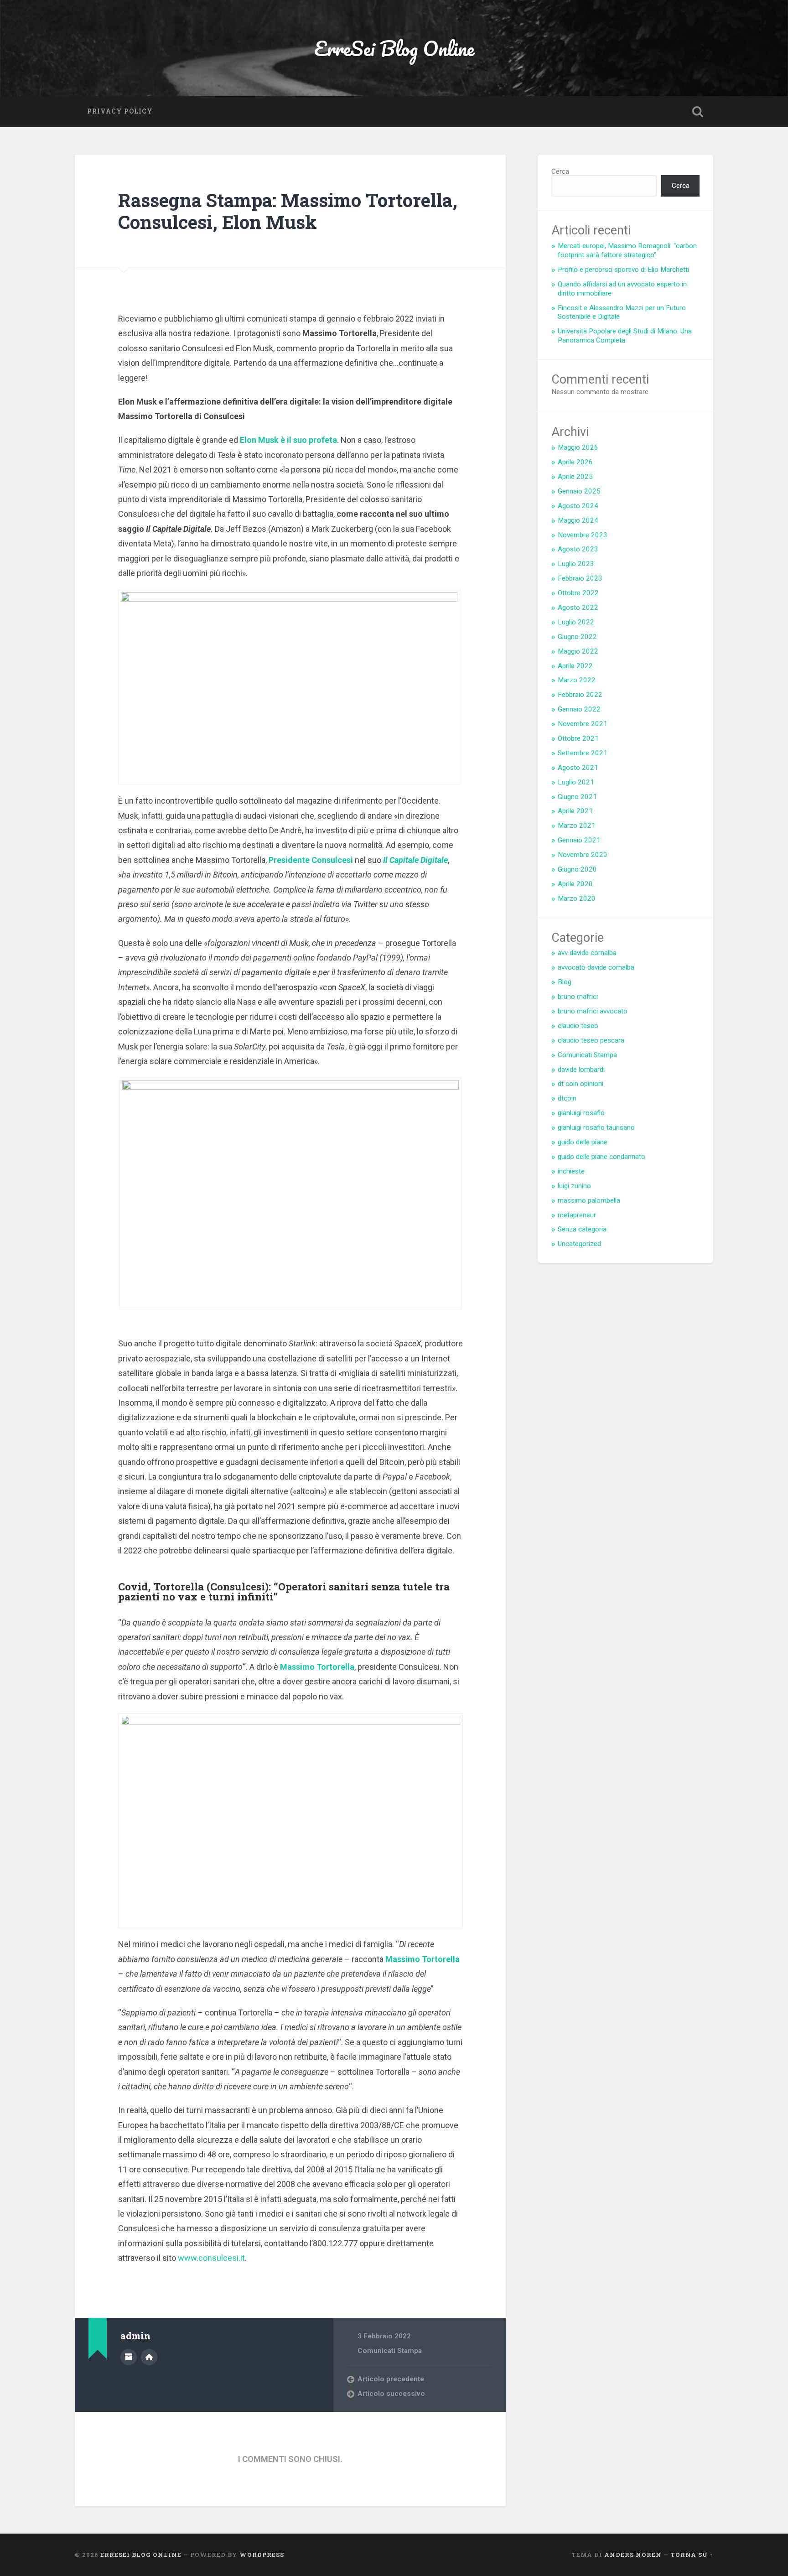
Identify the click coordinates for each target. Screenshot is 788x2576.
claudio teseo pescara (591, 1040)
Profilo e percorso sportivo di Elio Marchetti (623, 270)
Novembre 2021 (583, 724)
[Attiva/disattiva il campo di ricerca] (698, 112)
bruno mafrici (578, 997)
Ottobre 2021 (578, 738)
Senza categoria (582, 1229)
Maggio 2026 (578, 447)
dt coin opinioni (581, 1084)
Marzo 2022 (577, 680)
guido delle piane (583, 1142)
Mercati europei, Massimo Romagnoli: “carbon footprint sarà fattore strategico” (627, 250)
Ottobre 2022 (578, 593)
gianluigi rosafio (581, 1113)
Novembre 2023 (583, 535)
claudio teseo (578, 1026)
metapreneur (577, 1215)
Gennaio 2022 (579, 709)
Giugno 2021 (577, 797)
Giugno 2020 (577, 869)
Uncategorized (579, 1244)
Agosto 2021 (578, 768)
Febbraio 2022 (580, 695)
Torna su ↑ (692, 2555)
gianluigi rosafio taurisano (596, 1127)
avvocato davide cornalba (596, 967)
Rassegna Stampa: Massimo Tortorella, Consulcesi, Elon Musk (288, 211)
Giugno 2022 (577, 637)
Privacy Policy (120, 111)
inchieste (571, 1171)
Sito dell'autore (149, 2357)
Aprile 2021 (575, 811)
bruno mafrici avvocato (593, 1011)
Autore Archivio (129, 2357)
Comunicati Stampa (390, 2351)
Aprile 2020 (575, 884)
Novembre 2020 (583, 855)
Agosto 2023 (578, 549)
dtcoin (567, 1098)
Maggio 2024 (578, 520)
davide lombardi (581, 1070)
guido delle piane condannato (601, 1157)
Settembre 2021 (583, 753)
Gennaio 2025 (579, 491)
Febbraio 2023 (580, 578)
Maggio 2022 (578, 651)
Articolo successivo (391, 2394)
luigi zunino (574, 1186)
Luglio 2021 (576, 782)
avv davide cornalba (587, 953)
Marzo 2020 (577, 898)
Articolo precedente (391, 2379)
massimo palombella (589, 1200)
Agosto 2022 (578, 608)
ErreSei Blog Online (394, 48)
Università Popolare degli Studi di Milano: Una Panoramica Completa (625, 336)
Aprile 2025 (575, 477)
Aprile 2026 (575, 462)
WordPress (262, 2555)
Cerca (560, 171)
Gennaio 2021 (579, 840)
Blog (565, 982)
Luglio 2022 (576, 622)
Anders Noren (633, 2555)
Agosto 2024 (578, 506)
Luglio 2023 (576, 564)
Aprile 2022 (575, 666)
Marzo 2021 (577, 826)
